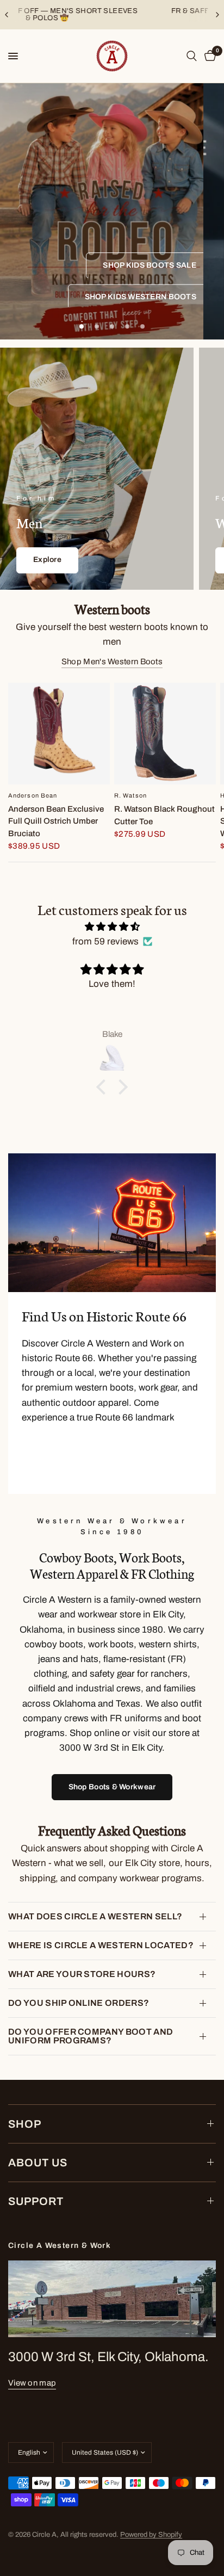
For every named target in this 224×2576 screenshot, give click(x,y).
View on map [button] (32, 2383)
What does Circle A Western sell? (95, 1916)
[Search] (192, 56)
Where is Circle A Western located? (101, 1945)
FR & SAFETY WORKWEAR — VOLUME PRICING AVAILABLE (112, 14)
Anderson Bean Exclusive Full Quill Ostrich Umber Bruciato (56, 821)
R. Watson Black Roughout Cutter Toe (164, 815)
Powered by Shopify (151, 2535)
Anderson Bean (33, 795)
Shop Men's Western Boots (112, 662)
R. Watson (130, 795)
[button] (150, 265)
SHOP (25, 2124)
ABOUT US (38, 2163)
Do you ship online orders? (79, 2003)
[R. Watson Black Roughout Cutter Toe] (165, 734)
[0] (208, 56)
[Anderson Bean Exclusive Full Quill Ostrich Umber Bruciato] (59, 734)
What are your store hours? (82, 1974)
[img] (112, 926)
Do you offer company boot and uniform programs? (91, 2036)
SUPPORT (36, 2201)
